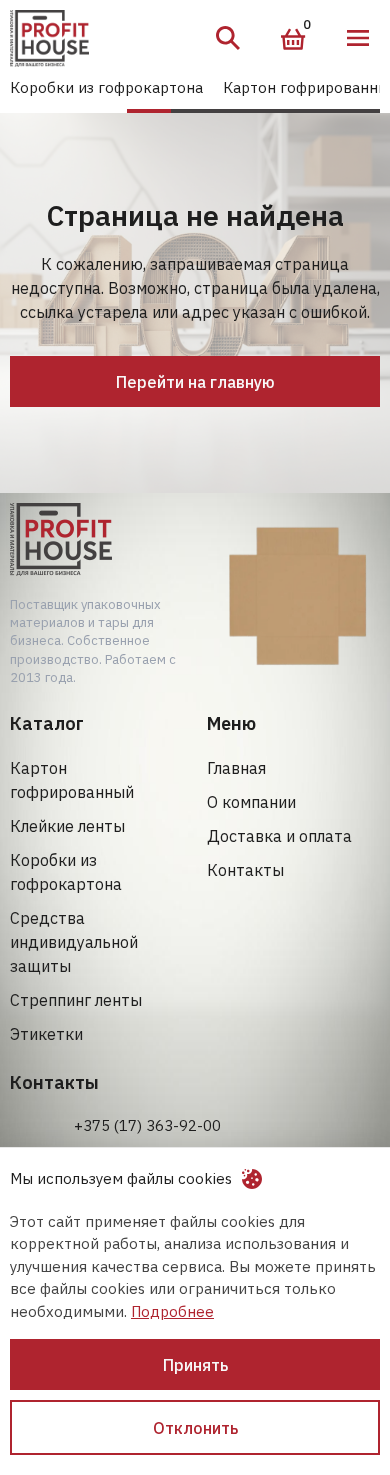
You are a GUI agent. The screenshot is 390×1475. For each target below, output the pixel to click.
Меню (358, 38)
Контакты (245, 870)
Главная (236, 768)
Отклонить (195, 1428)
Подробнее (172, 1311)
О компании (251, 802)
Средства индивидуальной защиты (74, 942)
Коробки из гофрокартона (106, 87)
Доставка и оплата (279, 836)
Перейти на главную (195, 382)
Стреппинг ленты (76, 1000)
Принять (195, 1365)
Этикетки (46, 1034)
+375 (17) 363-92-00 (147, 1125)
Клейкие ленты (67, 826)
